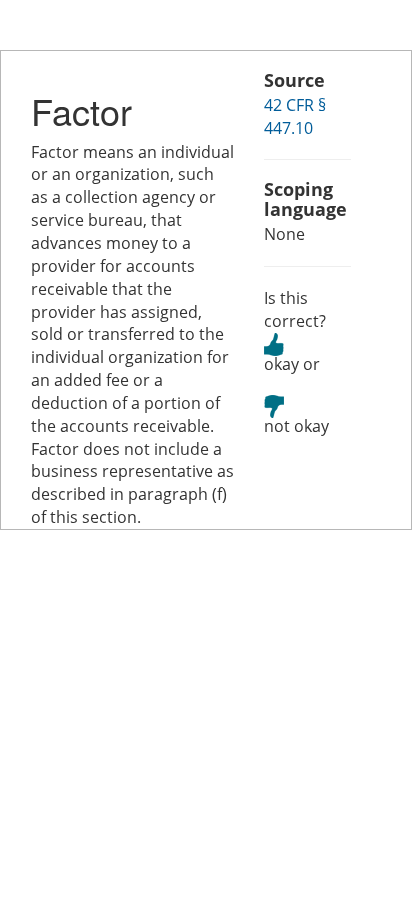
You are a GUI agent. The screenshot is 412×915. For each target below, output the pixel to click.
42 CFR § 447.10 (295, 116)
